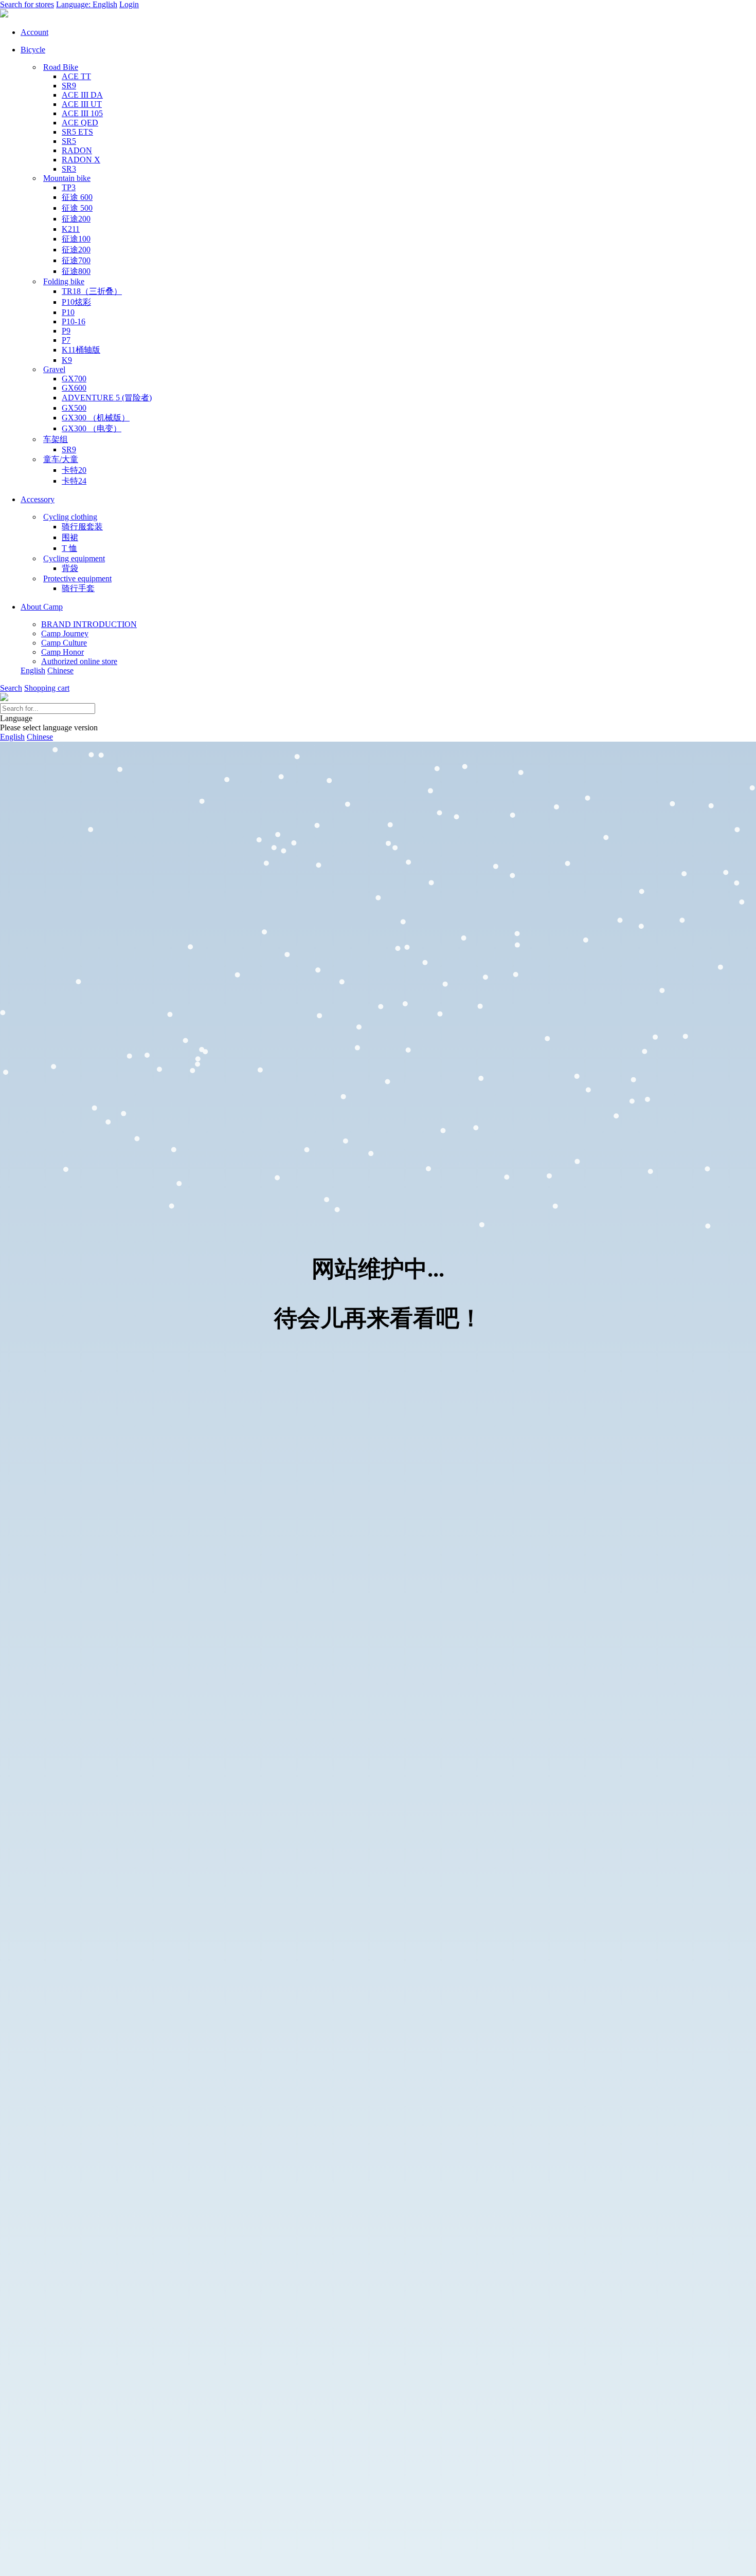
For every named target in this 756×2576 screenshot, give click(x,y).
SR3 (69, 169)
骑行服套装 (82, 527)
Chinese (60, 670)
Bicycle (33, 50)
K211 (71, 229)
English (33, 670)
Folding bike (64, 281)
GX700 (74, 379)
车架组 (56, 439)
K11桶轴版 (81, 350)
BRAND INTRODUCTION (89, 624)
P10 (68, 312)
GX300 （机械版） (96, 418)
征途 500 (77, 208)
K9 (67, 360)
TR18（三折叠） (92, 291)
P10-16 (74, 321)
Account (34, 32)
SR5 (69, 141)
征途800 (76, 271)
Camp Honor (62, 652)
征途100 (76, 239)
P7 (66, 340)
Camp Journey (65, 633)
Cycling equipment (74, 558)
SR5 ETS (77, 132)
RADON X (81, 160)
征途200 (76, 219)
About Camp (42, 607)
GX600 (74, 388)
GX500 (74, 408)
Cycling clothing (70, 517)
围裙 (70, 537)
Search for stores (27, 4)
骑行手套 (78, 588)
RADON (77, 150)
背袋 (70, 568)
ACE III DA (82, 95)
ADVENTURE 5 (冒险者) (107, 398)
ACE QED (80, 123)
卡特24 (74, 481)
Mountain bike (67, 178)
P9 (66, 331)
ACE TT (76, 76)
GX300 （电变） (92, 428)
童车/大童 (61, 459)
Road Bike (61, 67)
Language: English (87, 4)
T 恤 (69, 548)
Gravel (54, 369)
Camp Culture (64, 643)
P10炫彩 (76, 302)
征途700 (76, 260)
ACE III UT (82, 104)
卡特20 (74, 470)
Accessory (38, 499)
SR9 (69, 86)
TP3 (69, 187)
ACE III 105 (82, 113)
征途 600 (77, 197)
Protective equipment (77, 578)
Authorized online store (79, 661)
